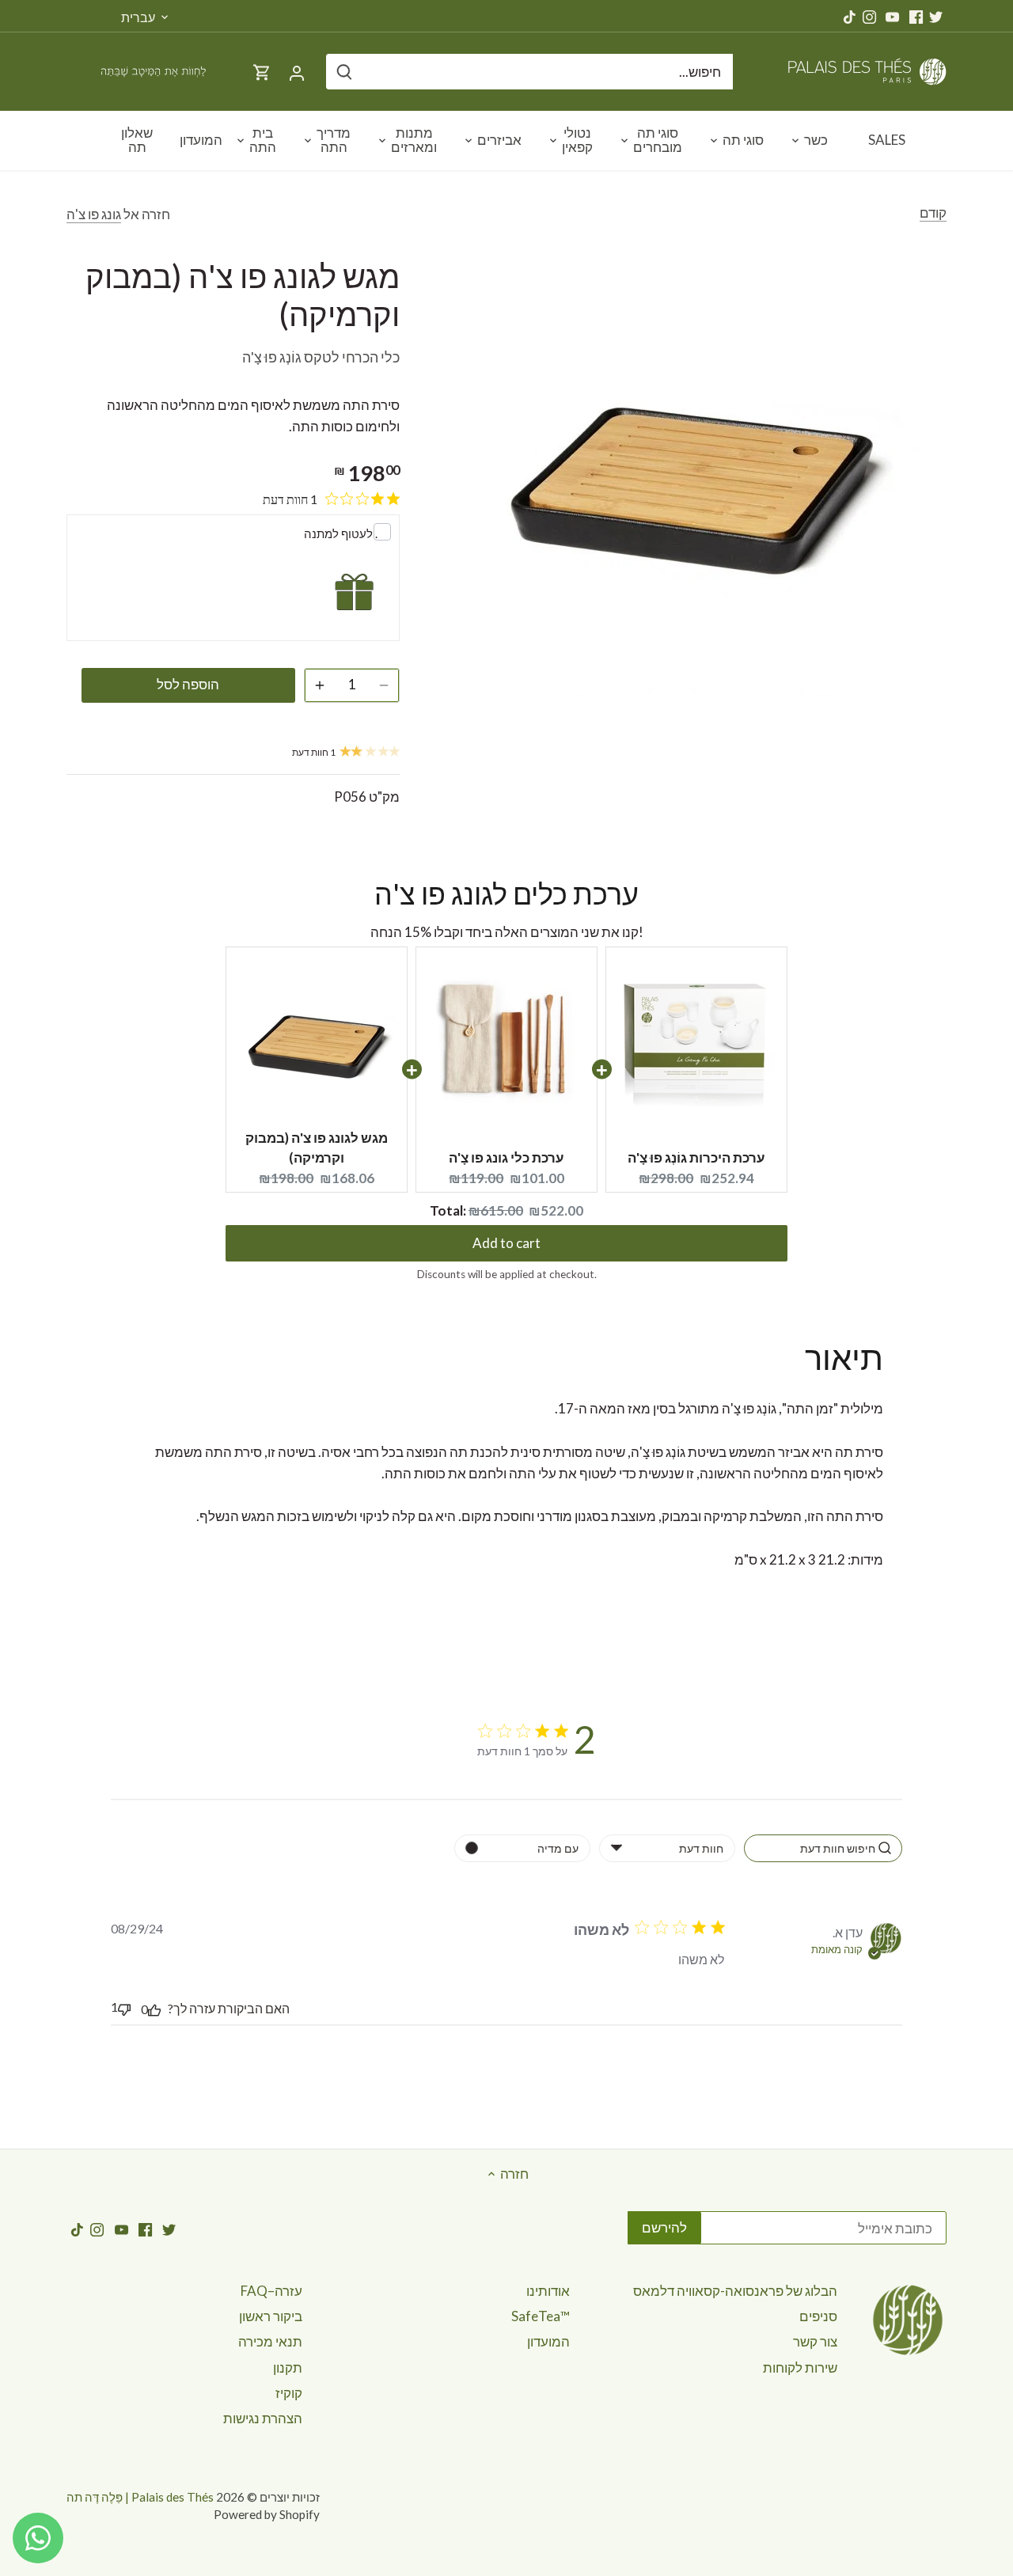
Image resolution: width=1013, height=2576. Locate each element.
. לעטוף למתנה (341, 533)
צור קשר (815, 2341)
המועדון (548, 2341)
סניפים (818, 2316)
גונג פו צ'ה (94, 214)
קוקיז (289, 2393)
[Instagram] (869, 16)
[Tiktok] (850, 16)
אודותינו (548, 2291)
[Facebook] (916, 16)
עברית (138, 17)
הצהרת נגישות (263, 2418)
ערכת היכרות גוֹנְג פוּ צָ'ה (696, 1157)
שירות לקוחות (800, 2367)
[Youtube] (892, 16)
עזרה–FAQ (271, 2291)
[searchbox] (823, 1848)
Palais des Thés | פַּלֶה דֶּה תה (140, 2497)
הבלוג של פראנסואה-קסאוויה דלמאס (735, 2291)
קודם (933, 212)
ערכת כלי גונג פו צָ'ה (506, 1157)
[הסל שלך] (262, 72)
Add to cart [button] (506, 1230)
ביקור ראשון (271, 2316)
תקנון (288, 2367)
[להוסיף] (320, 685)
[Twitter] (936, 16)
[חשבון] (297, 72)
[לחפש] (344, 72)
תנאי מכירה (270, 2341)
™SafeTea (541, 2316)
